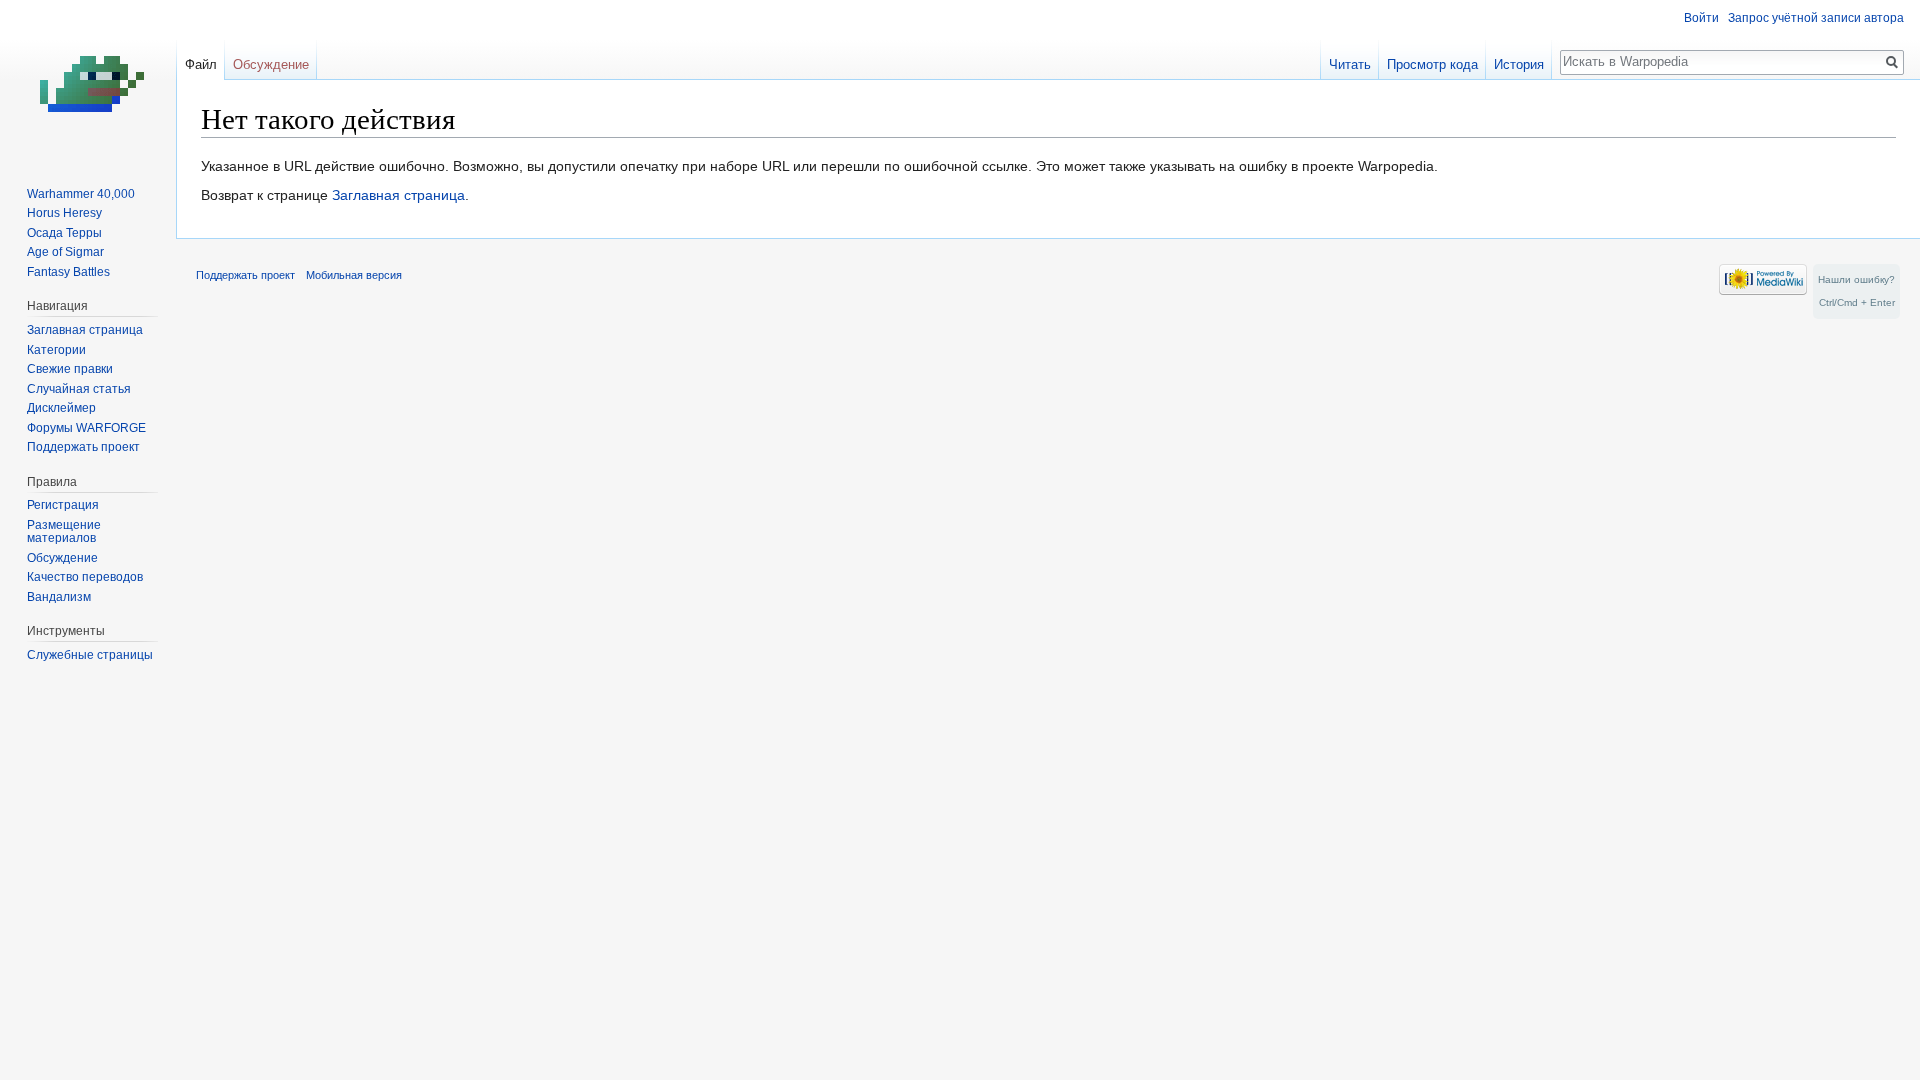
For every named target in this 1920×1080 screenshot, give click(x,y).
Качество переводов (85, 577)
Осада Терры (64, 233)
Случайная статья (79, 389)
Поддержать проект (83, 447)
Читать (1350, 64)
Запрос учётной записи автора (1816, 18)
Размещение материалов (64, 532)
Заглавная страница (398, 195)
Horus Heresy (64, 213)
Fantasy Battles (68, 272)
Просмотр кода (1432, 64)
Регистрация (63, 505)
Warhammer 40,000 (81, 194)
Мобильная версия (354, 275)
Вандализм (59, 597)
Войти (1701, 18)
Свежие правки (70, 369)
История (1519, 64)
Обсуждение (271, 64)
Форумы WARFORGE (86, 428)
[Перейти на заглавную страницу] (88, 80)
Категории (56, 350)
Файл (201, 64)
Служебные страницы (90, 655)
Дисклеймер (61, 408)
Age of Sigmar (65, 252)
